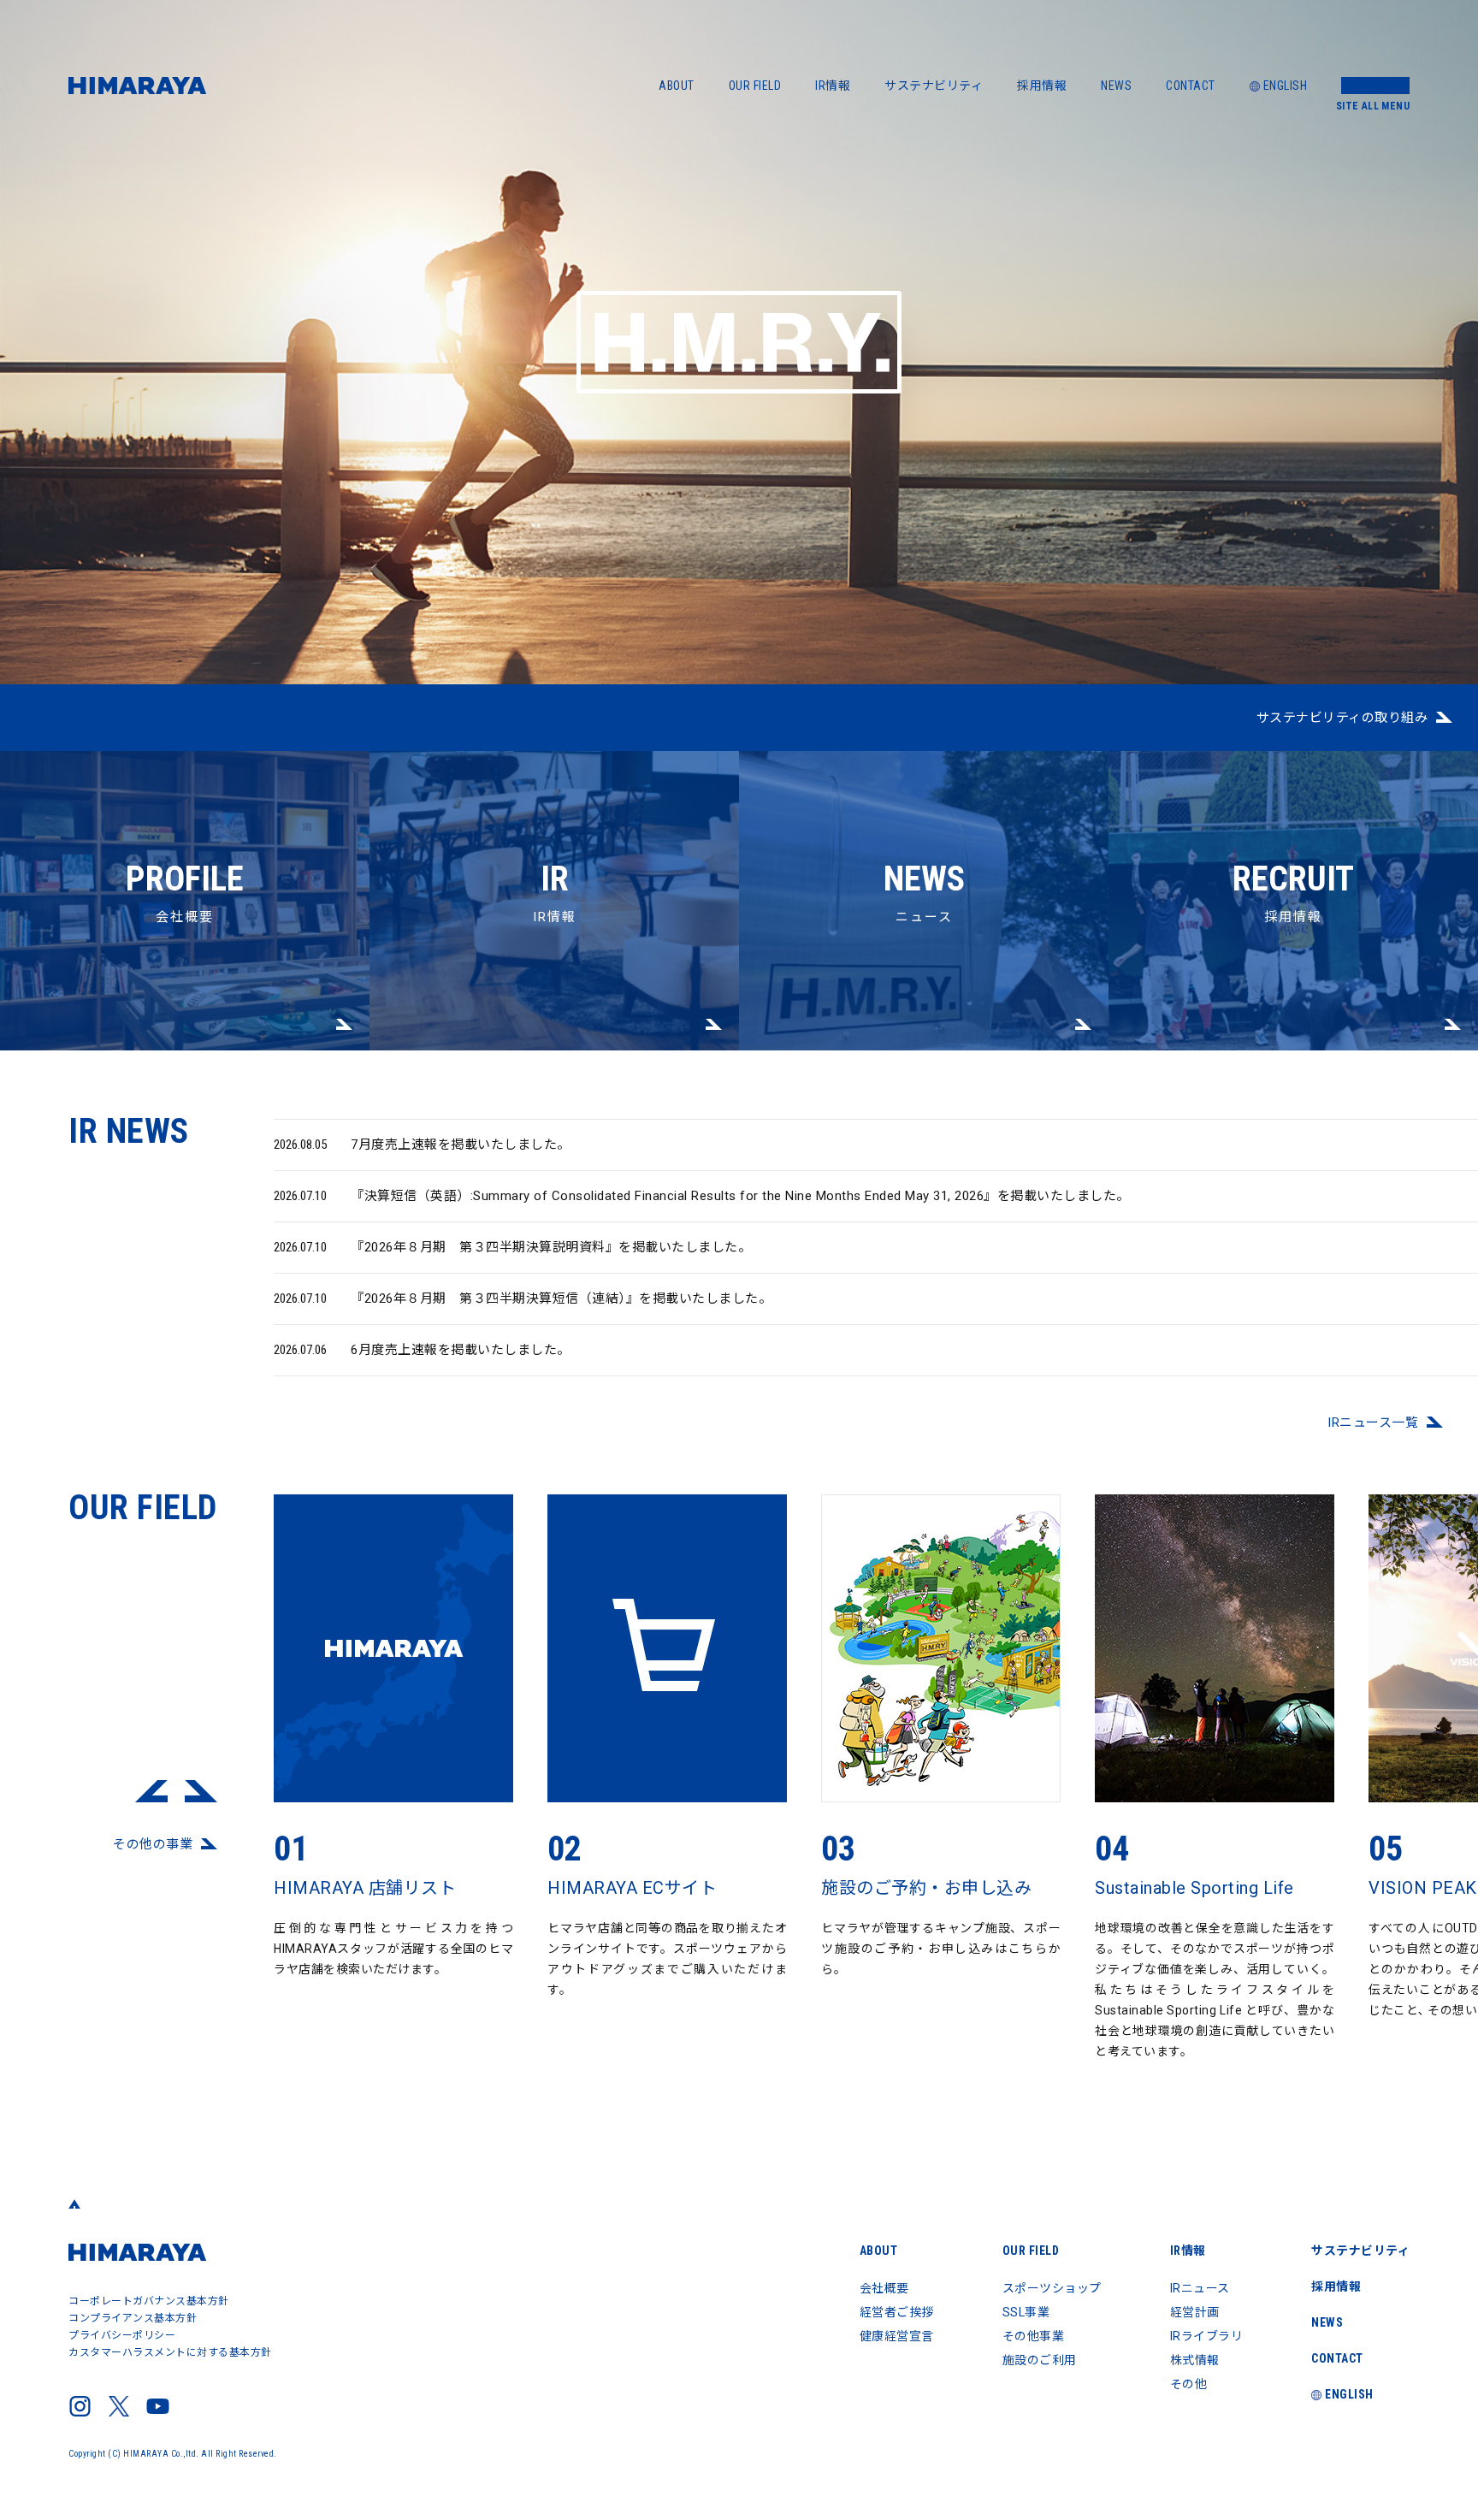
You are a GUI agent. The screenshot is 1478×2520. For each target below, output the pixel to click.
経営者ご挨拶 (897, 2312)
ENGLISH (1286, 86)
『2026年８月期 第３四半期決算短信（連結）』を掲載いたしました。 (523, 1298)
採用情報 (1042, 86)
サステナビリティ (934, 86)
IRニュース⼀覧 (1373, 1423)
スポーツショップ (1052, 2288)
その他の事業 (153, 1844)
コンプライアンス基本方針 (133, 2318)
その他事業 (1034, 2336)
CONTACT (1191, 86)
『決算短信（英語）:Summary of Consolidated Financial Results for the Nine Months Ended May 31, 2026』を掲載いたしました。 (702, 1196)
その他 (1189, 2384)
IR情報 (833, 86)
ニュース (924, 892)
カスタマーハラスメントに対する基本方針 (170, 2352)
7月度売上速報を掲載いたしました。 (422, 1145)
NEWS (1116, 86)
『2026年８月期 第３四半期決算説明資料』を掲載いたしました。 (512, 1247)
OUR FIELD (755, 86)
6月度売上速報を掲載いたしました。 (422, 1350)
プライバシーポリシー (122, 2335)
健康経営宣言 (897, 2336)
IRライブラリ (1207, 2336)
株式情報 (1195, 2360)
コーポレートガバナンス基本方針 (149, 2301)
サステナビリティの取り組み (1342, 718)
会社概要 (185, 892)
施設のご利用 (1040, 2360)
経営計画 (1195, 2312)
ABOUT (677, 86)
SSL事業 (1026, 2312)
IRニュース (1200, 2288)
